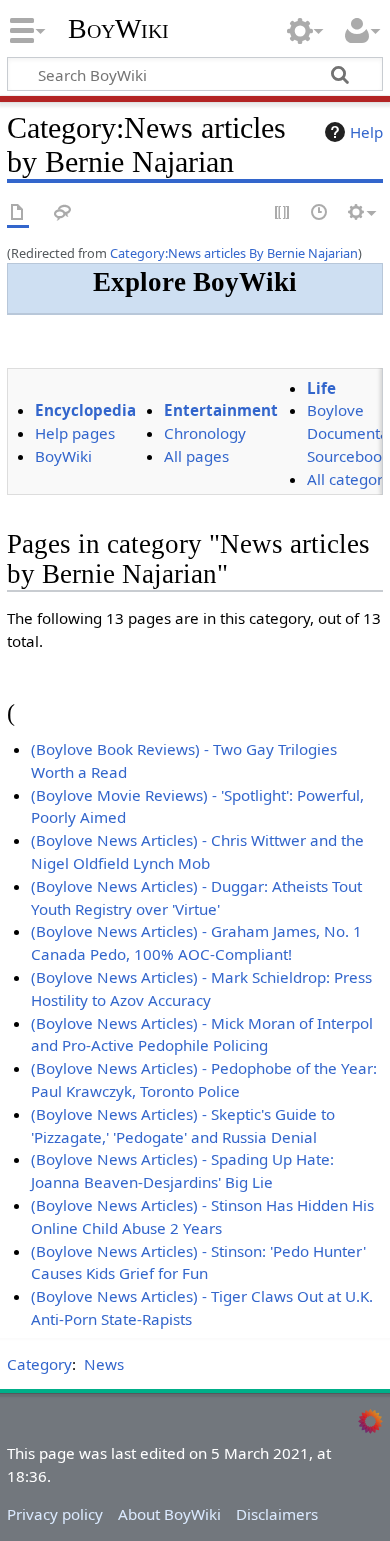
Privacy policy (55, 1514)
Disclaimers (277, 1514)
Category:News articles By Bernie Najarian (234, 253)
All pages (196, 456)
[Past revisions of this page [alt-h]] (320, 213)
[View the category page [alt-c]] (18, 213)
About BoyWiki (169, 1514)
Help (366, 132)
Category (39, 1364)
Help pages (75, 433)
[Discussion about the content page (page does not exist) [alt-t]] (63, 213)
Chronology (205, 433)
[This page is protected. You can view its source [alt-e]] (283, 213)
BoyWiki (118, 29)
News (104, 1364)
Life (321, 388)
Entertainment (221, 410)
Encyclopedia (85, 410)
